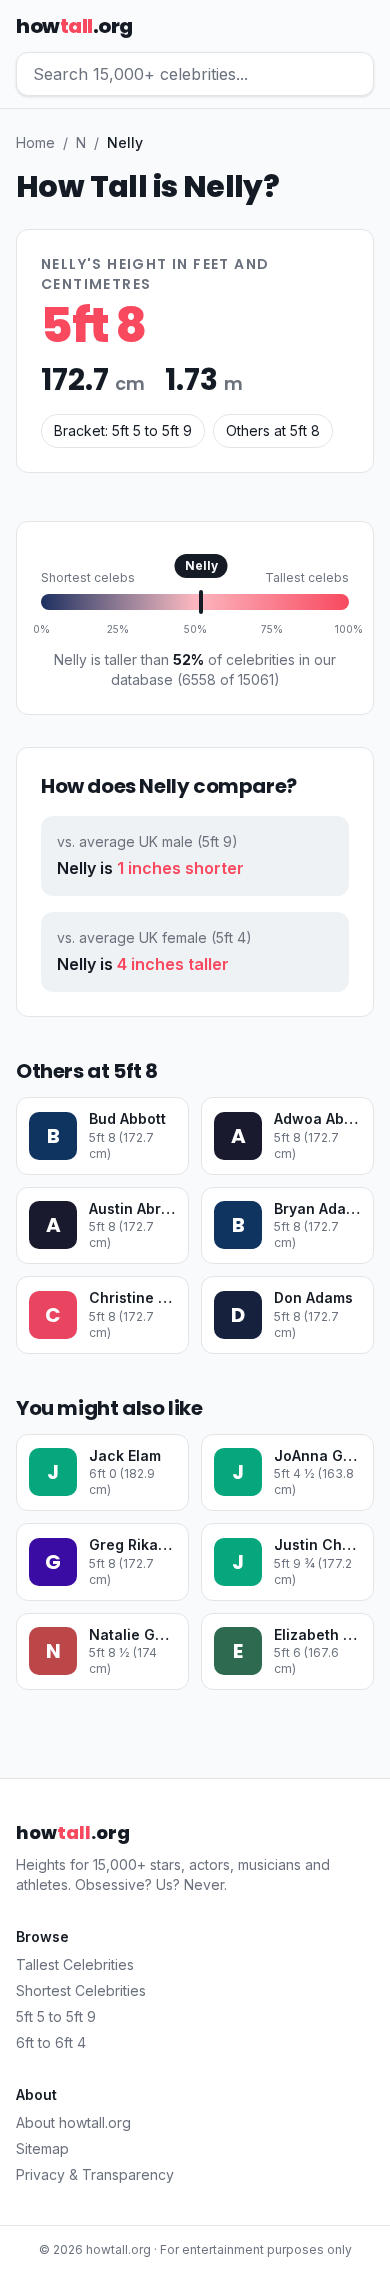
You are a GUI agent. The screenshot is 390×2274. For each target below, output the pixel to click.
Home (35, 142)
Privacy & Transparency (95, 2174)
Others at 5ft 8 (273, 430)
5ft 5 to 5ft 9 (56, 2016)
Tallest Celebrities (75, 1964)
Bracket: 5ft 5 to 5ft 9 (123, 430)
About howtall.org (73, 2122)
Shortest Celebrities (81, 1990)
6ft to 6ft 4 (51, 2042)
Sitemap (42, 2148)
